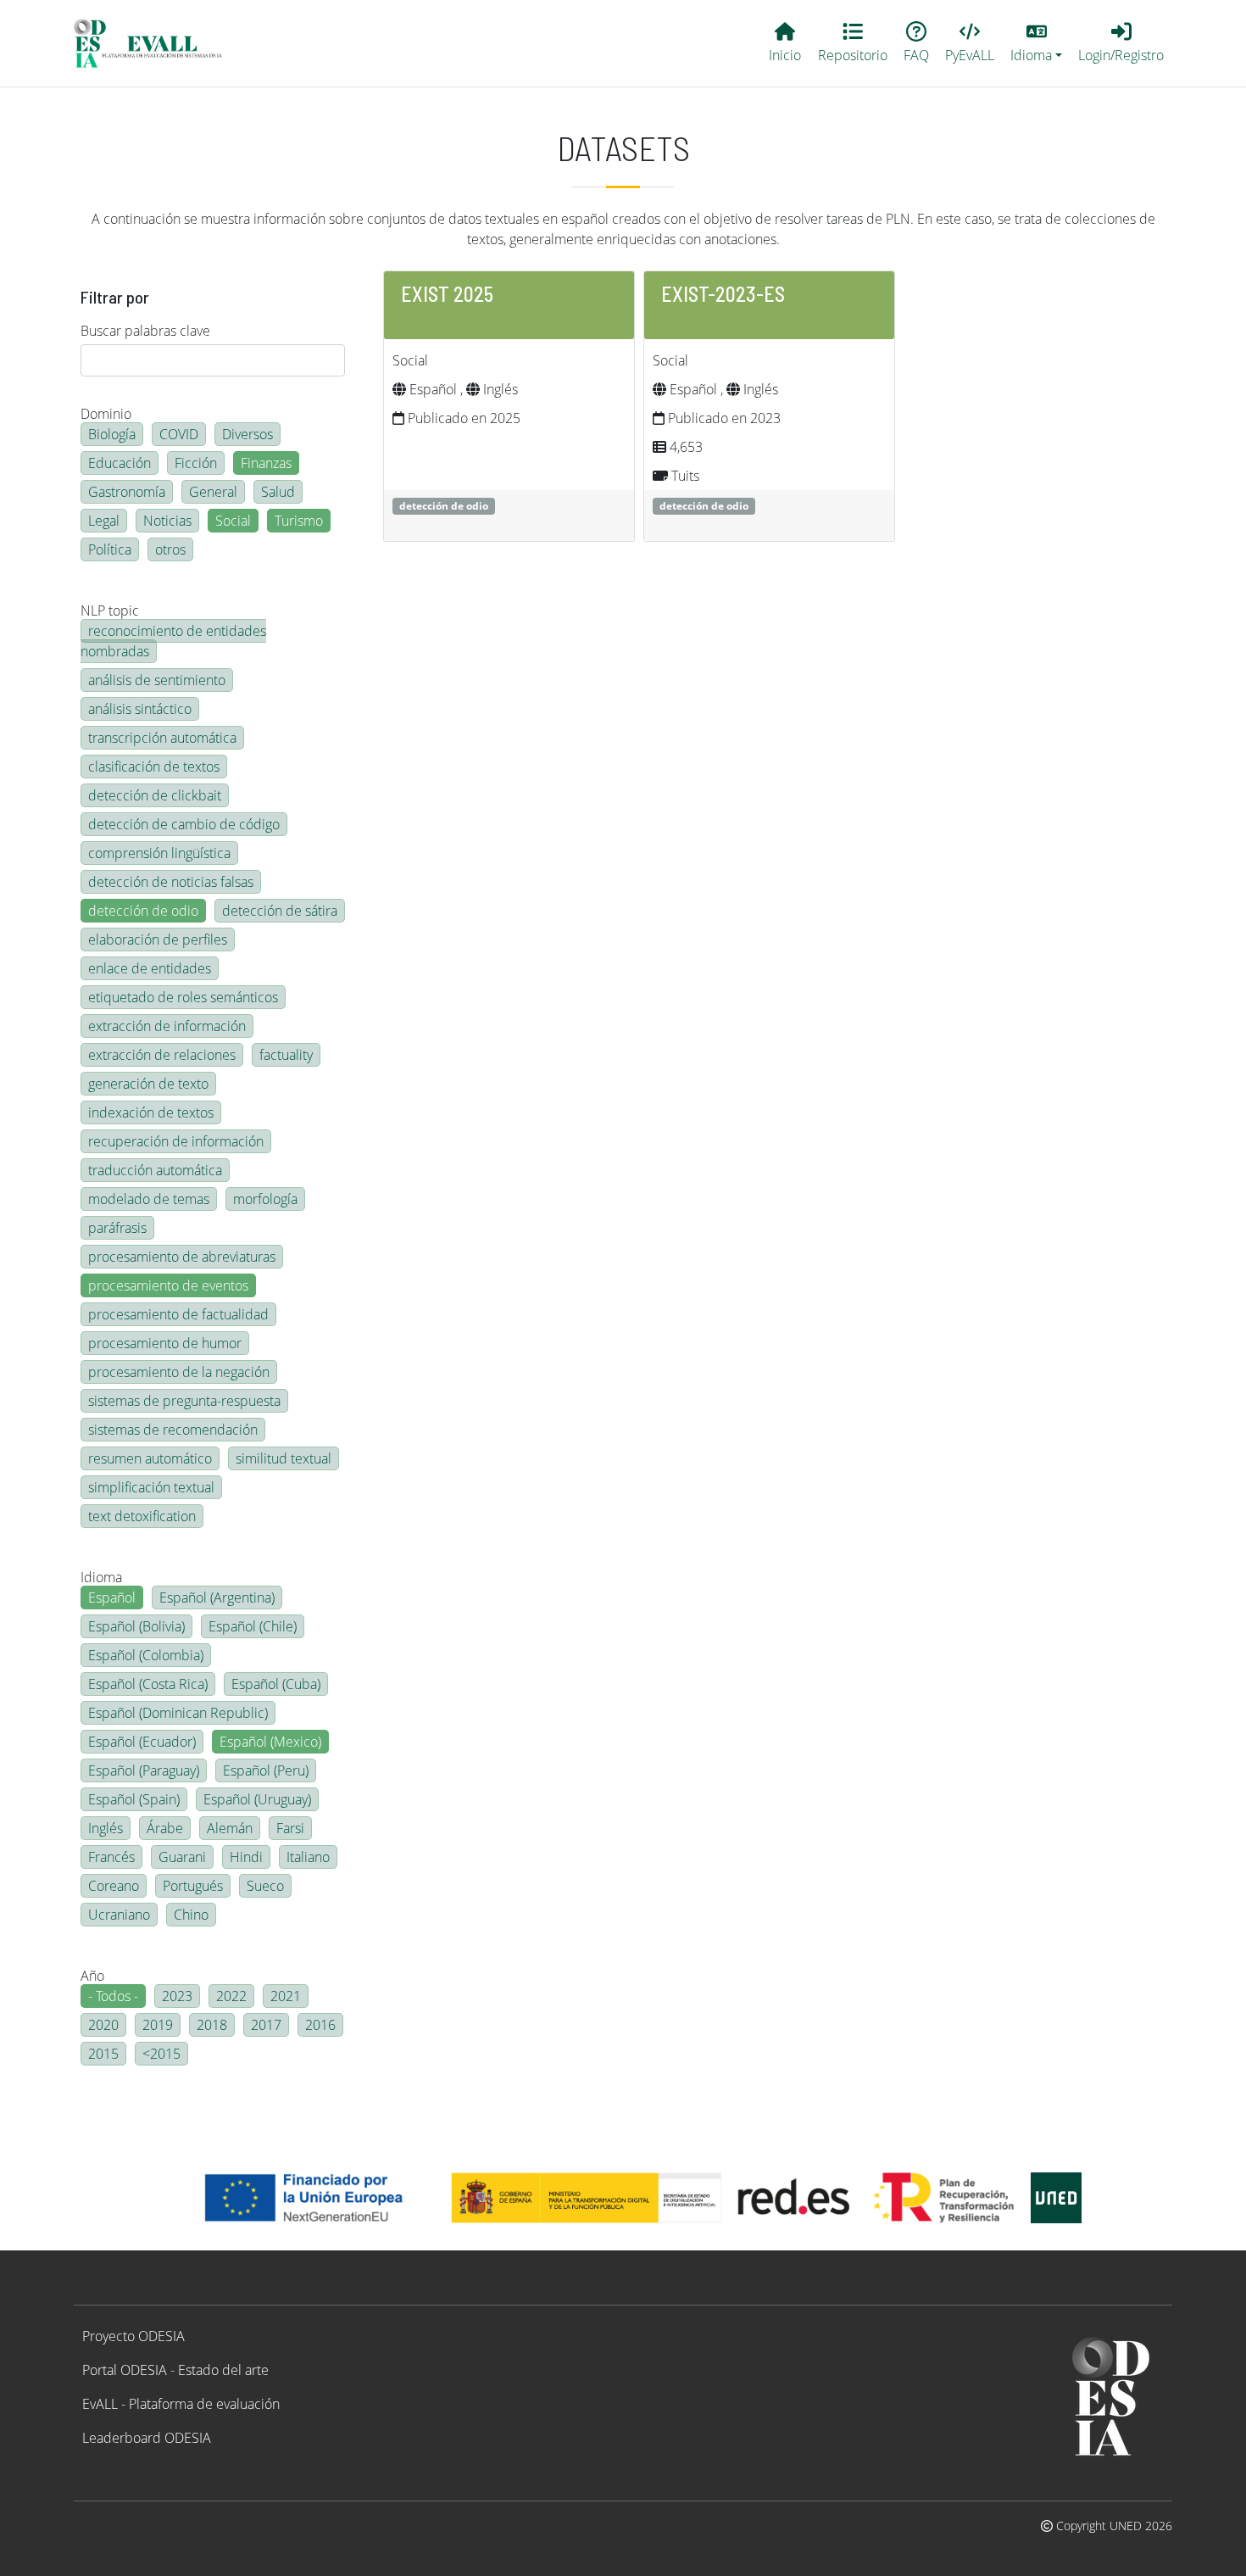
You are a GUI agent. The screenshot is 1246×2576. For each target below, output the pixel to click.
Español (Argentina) (217, 1597)
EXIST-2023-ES (723, 294)
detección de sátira (280, 911)
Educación (120, 463)
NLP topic (110, 611)
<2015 (161, 2054)
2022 (231, 1996)
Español (112, 1597)
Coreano (114, 1886)
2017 (266, 2025)
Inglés (106, 1828)
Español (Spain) (134, 1799)
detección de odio (143, 911)
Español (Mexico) (270, 1742)
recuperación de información (176, 1141)
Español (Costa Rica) (148, 1684)
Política (110, 549)
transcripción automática (162, 738)
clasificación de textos (154, 767)
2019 (158, 2025)
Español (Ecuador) (142, 1742)
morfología (265, 1199)
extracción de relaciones (162, 1055)
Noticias (167, 521)
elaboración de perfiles (158, 940)
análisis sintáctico (140, 709)
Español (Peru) (266, 1770)
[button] (1037, 43)
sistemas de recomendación (173, 1430)
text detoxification (142, 1516)
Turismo (299, 521)
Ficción (196, 463)
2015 (103, 2054)
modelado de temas (149, 1199)
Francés (111, 1857)
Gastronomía (127, 492)
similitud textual (284, 1458)
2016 (320, 2025)
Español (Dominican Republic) (178, 1713)
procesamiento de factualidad (178, 1314)
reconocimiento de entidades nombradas (173, 641)
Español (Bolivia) (136, 1626)
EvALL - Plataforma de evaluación (181, 2404)
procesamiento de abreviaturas (182, 1257)
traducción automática (155, 1170)
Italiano (308, 1857)
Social (233, 521)
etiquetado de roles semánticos (183, 997)
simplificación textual (151, 1487)
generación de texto (148, 1084)
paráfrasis (117, 1228)
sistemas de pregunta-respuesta (184, 1401)
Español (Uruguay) (257, 1799)
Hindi (246, 1857)
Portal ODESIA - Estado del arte (175, 2370)
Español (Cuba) (276, 1684)
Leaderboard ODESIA (147, 2438)
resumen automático (150, 1458)
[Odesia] (155, 43)
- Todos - (113, 1996)
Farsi (290, 1828)
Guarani (182, 1857)
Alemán (230, 1828)
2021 (286, 1996)
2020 (103, 2025)
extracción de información (167, 1026)
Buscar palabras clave (145, 331)
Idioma (101, 1577)
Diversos (248, 434)
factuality (286, 1055)
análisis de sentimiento (157, 680)
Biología (112, 434)
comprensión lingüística (159, 853)
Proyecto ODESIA (133, 2336)
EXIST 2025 (447, 294)
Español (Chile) (253, 1626)
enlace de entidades (150, 968)
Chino (191, 1915)
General (213, 492)
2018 (212, 2025)
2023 (177, 1996)
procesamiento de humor (165, 1343)
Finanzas (266, 463)
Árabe (165, 1828)
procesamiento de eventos (168, 1285)
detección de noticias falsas (171, 882)
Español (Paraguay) (144, 1770)
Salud (278, 492)
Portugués (193, 1886)
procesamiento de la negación (179, 1372)
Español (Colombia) (146, 1655)
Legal (104, 521)
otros (170, 549)
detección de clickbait (155, 795)
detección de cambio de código (184, 824)
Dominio (106, 414)
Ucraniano (119, 1915)
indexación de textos (151, 1112)
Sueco (265, 1886)
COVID (179, 434)
